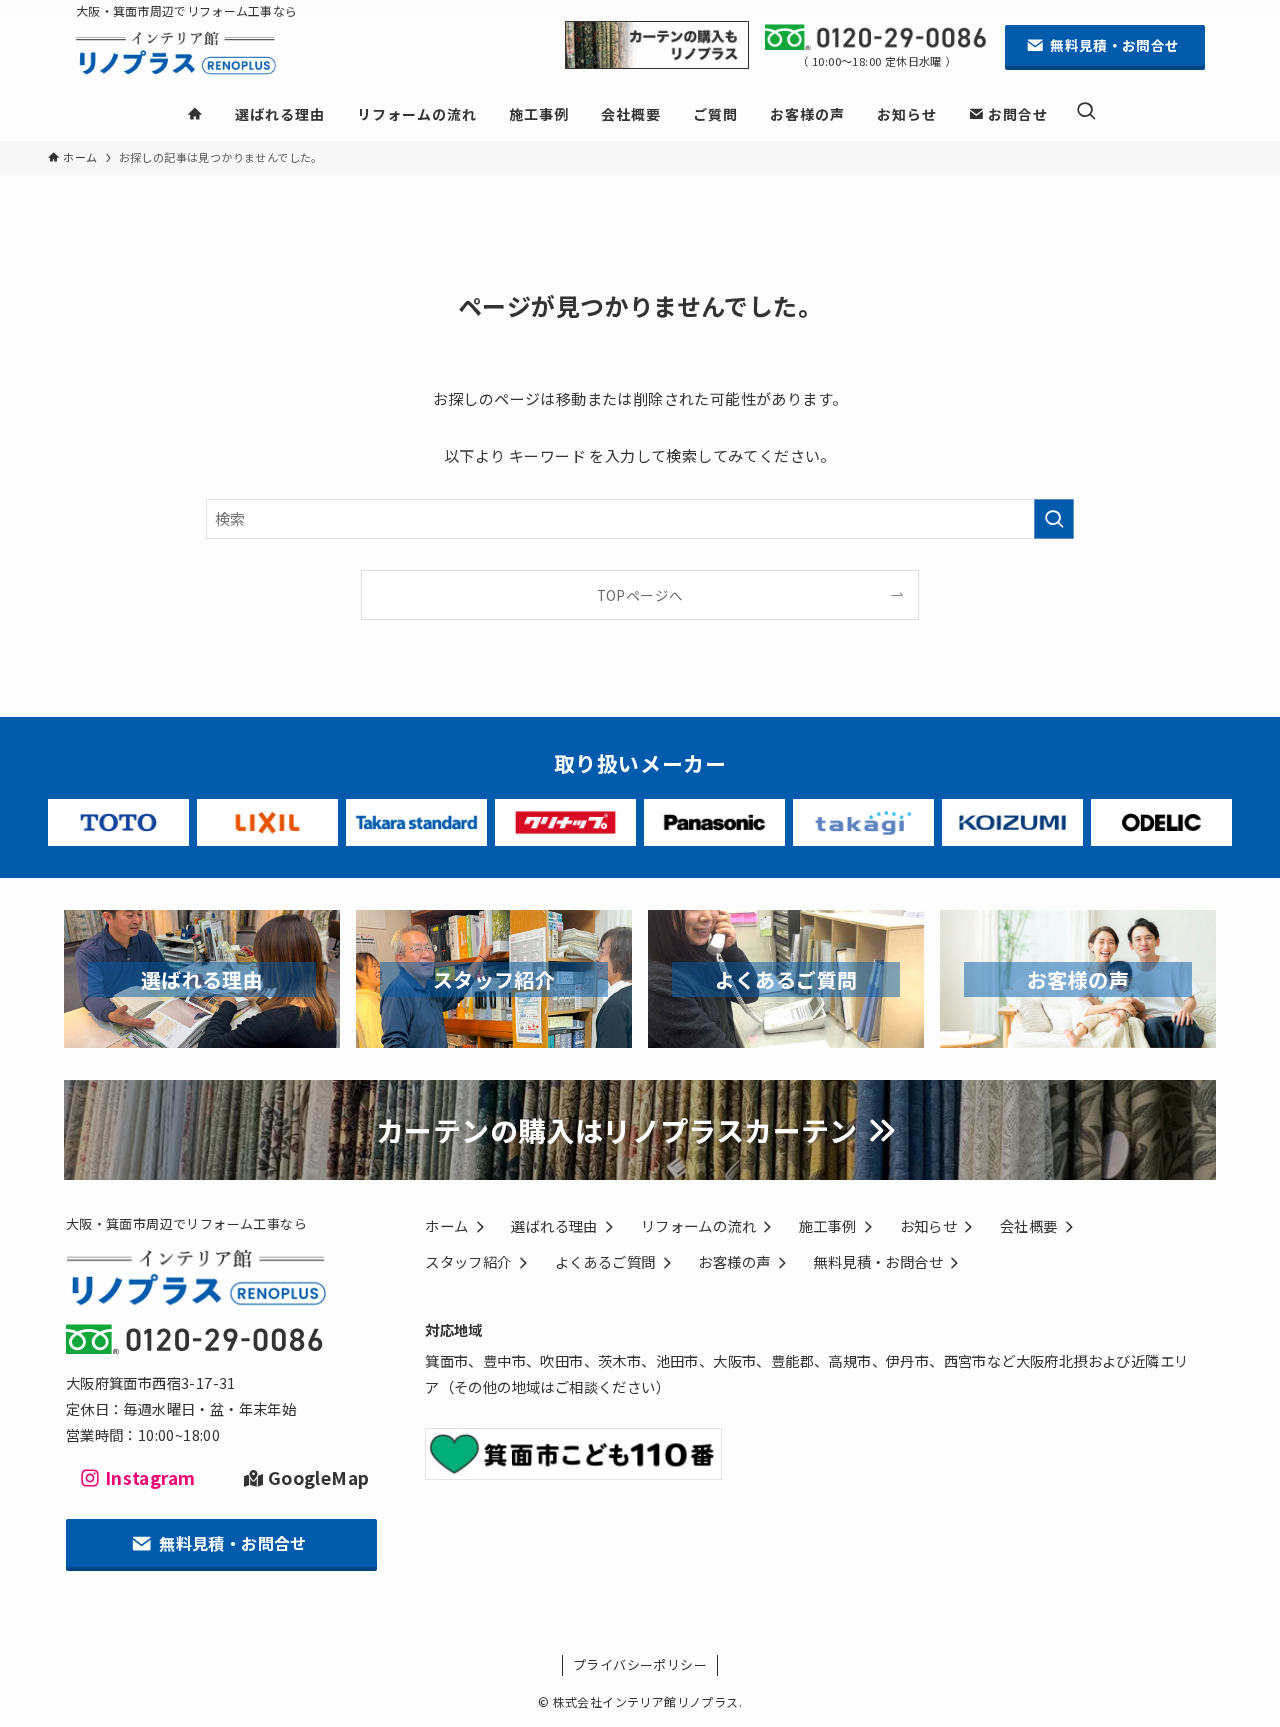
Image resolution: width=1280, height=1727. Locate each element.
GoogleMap (318, 1477)
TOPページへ (640, 595)
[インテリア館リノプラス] (195, 57)
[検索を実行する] (1054, 519)
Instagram (150, 1477)
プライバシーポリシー (640, 1664)
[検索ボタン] (1086, 113)
